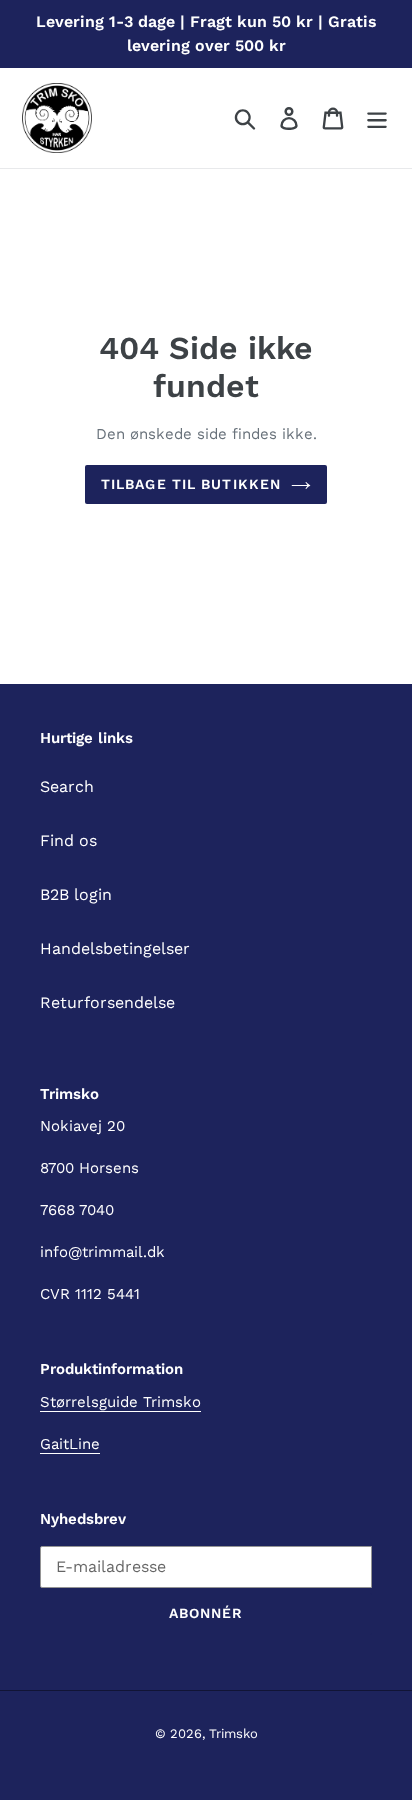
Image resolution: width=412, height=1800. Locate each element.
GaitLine (70, 1444)
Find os (68, 840)
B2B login (76, 894)
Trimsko (233, 1733)
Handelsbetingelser (115, 948)
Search (67, 786)
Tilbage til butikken (191, 484)
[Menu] (377, 118)
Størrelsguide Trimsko (120, 1402)
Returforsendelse (107, 1002)
